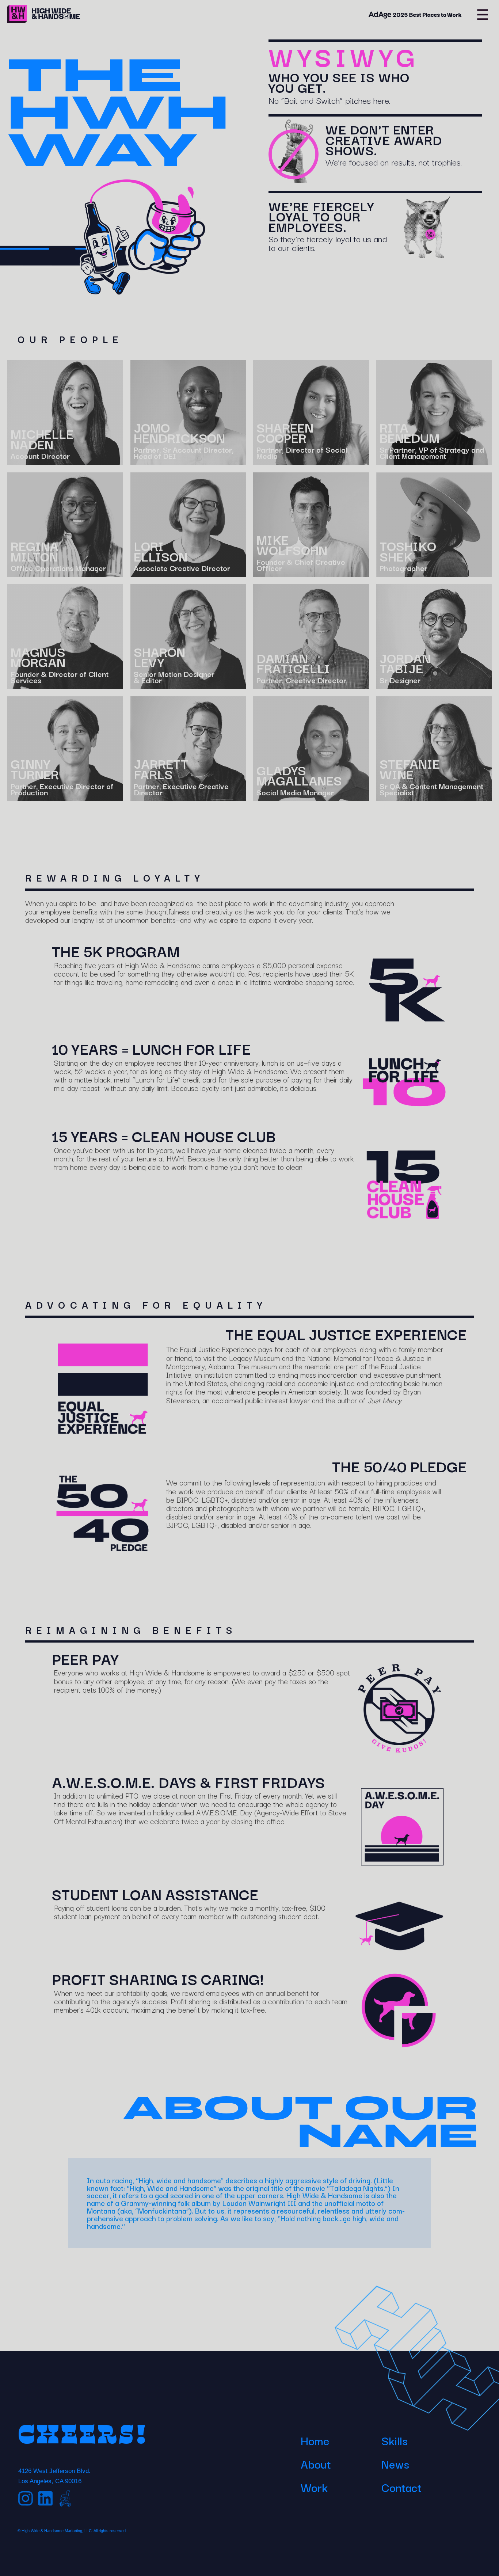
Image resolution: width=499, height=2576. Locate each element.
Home (315, 2440)
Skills (395, 2440)
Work (314, 2487)
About (316, 2464)
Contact (401, 2487)
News (395, 2464)
